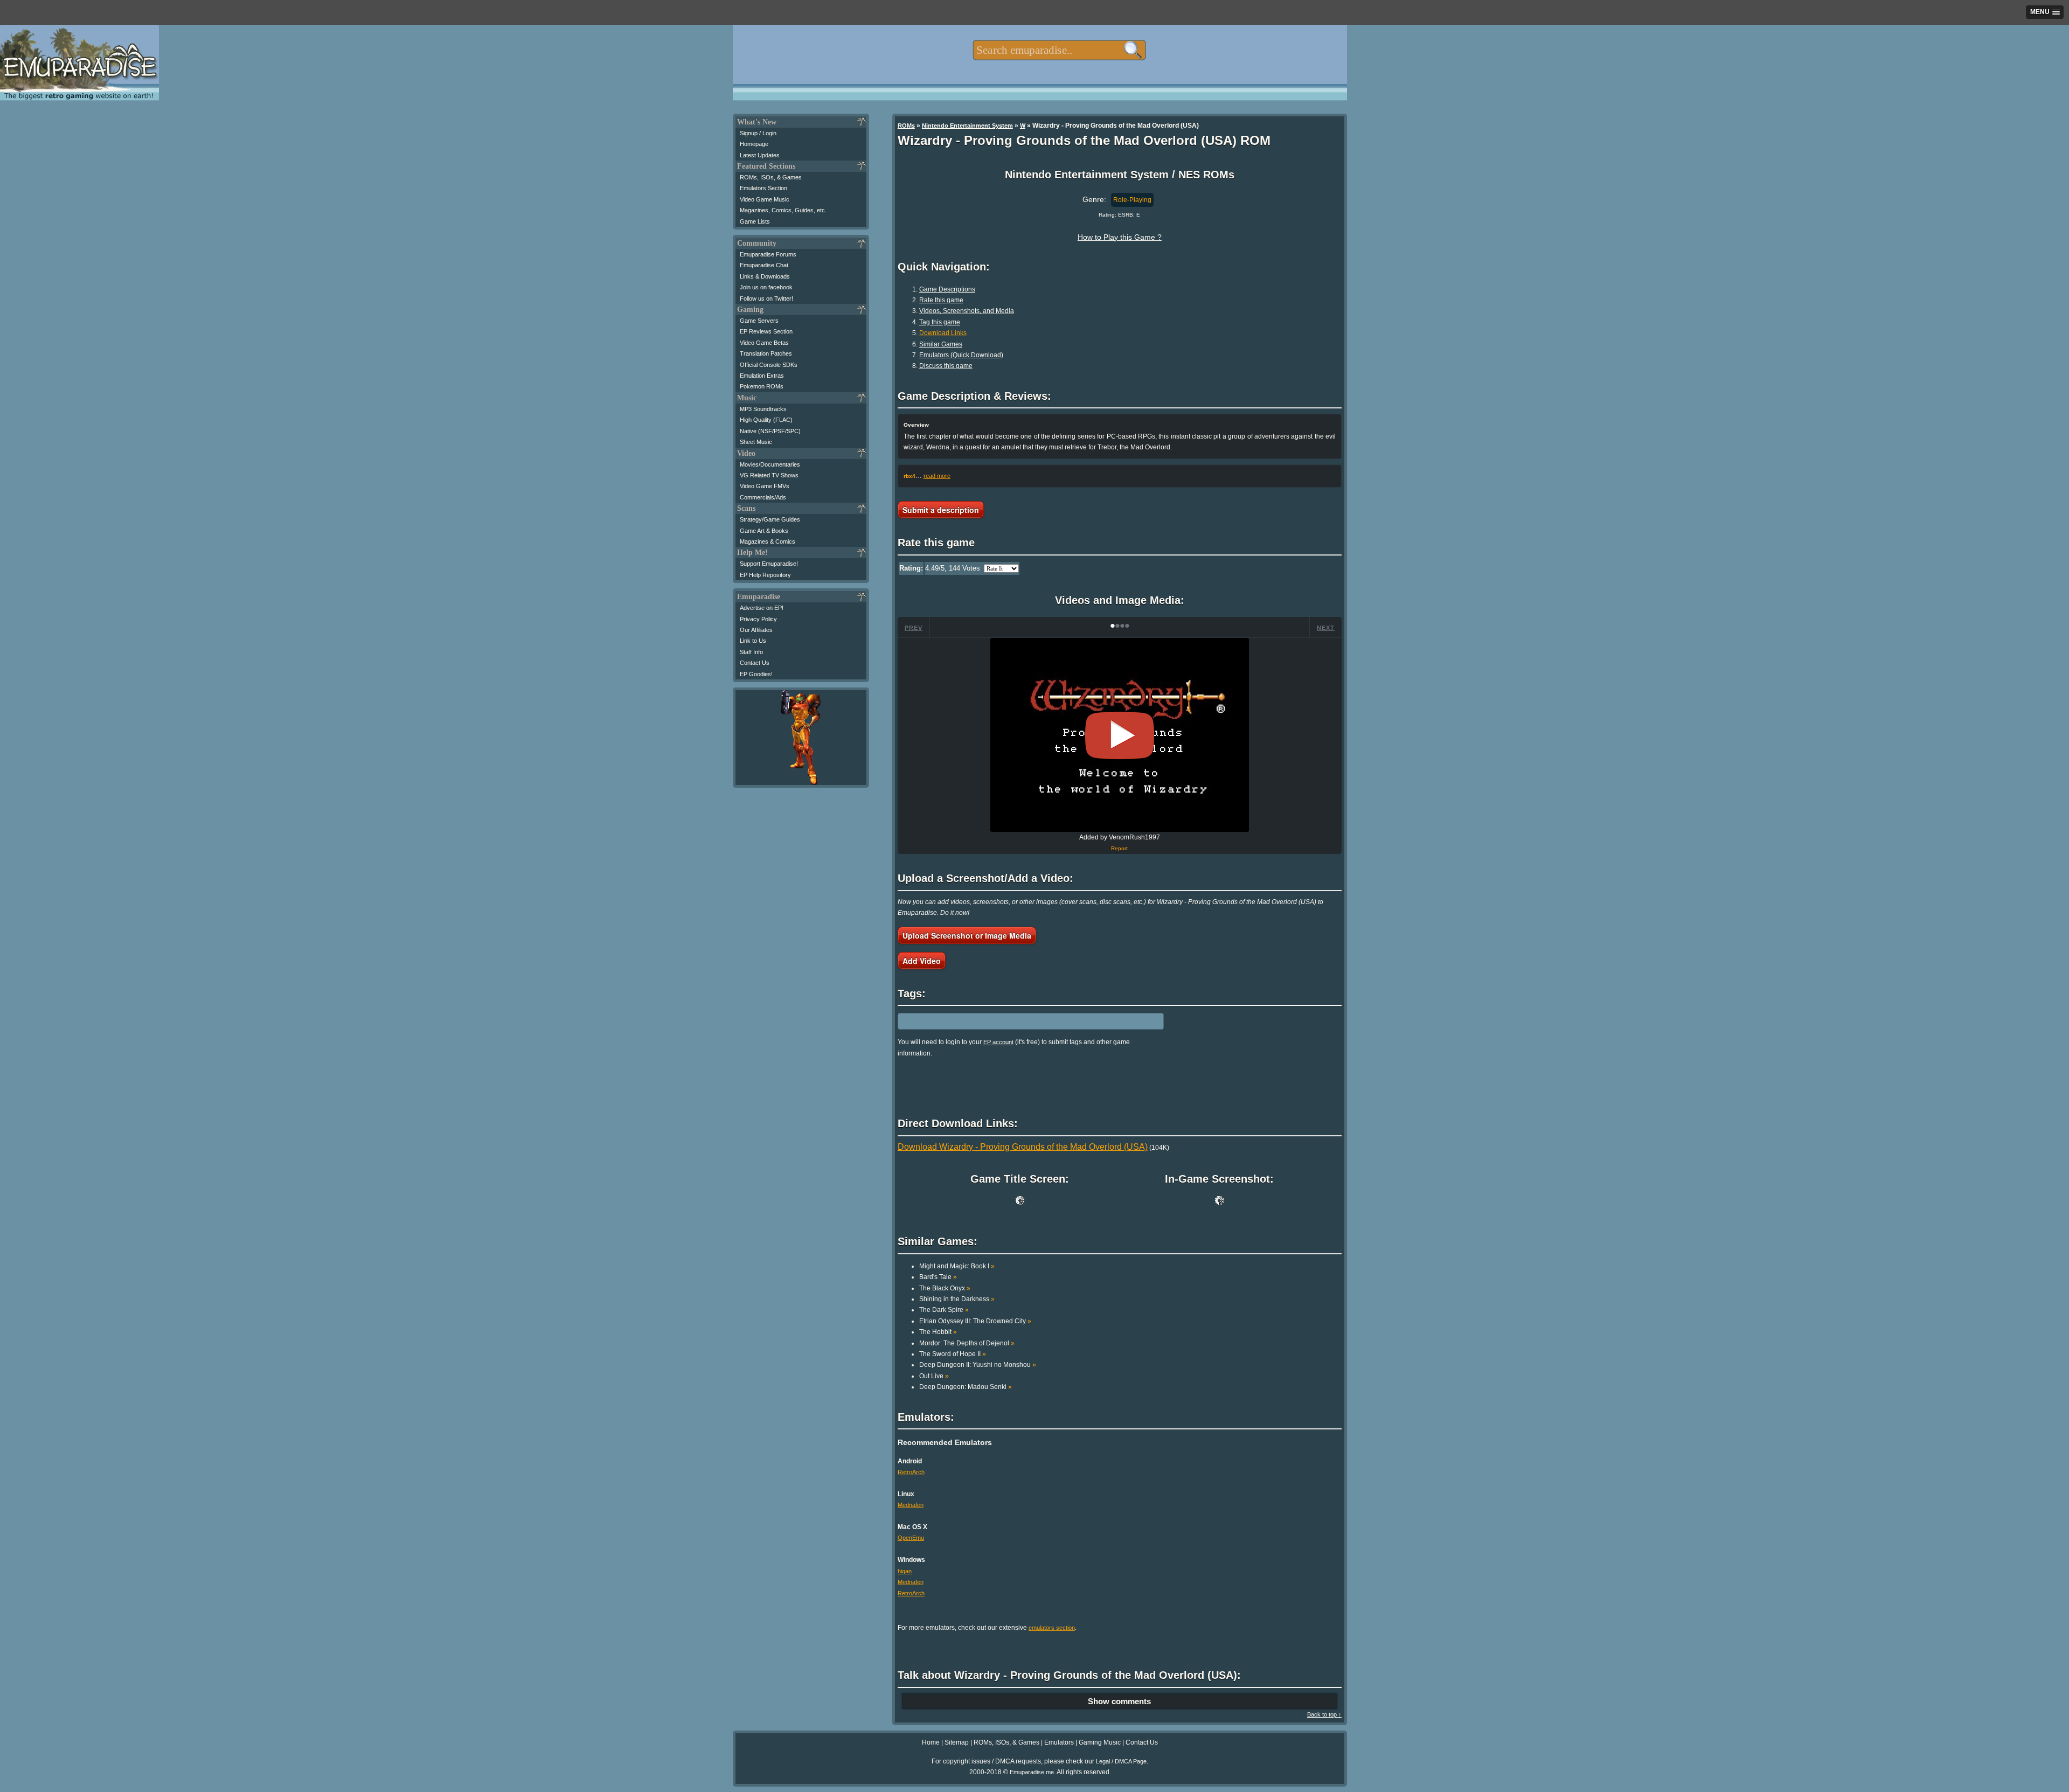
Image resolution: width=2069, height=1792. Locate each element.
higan (905, 1571)
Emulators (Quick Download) (961, 355)
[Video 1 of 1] (1120, 735)
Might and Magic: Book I (957, 1266)
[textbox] (1059, 50)
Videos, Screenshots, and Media (967, 311)
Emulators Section (763, 188)
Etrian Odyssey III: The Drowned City (975, 1321)
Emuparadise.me (1032, 1772)
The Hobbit (938, 1332)
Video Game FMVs (765, 486)
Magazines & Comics (768, 541)
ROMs (906, 126)
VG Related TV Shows (769, 475)
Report (1119, 848)
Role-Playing (1132, 200)
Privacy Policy (758, 619)
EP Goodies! (756, 674)
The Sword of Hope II (953, 1354)
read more (937, 476)
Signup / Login (758, 133)
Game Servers (759, 321)
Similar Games (941, 344)
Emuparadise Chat (764, 265)
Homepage (754, 144)
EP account (998, 1042)
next (1326, 628)
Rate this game (941, 300)
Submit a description (941, 510)
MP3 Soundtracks (763, 409)
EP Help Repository (765, 575)
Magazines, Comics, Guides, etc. (783, 210)
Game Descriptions (947, 289)
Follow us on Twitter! (766, 298)
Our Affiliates (756, 630)
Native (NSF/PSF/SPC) (770, 431)
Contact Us (755, 663)
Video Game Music (765, 199)
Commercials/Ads (763, 497)
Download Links (943, 333)
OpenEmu (911, 1538)
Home (931, 1742)
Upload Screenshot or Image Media (967, 935)
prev (914, 628)
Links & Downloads (765, 276)
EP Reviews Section (766, 331)
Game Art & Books (764, 531)
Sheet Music (756, 442)
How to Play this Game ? (1120, 237)
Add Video (922, 961)
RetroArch (911, 1472)
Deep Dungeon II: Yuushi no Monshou (978, 1365)
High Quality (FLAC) (766, 420)
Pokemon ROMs (762, 386)
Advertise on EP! (762, 608)
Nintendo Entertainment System (967, 126)
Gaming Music (1100, 1742)
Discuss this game (946, 366)
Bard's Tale (938, 1277)
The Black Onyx (945, 1288)
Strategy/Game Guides (770, 519)
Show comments (1119, 1701)
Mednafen (911, 1505)
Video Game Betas (764, 343)
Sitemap (957, 1742)
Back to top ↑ (1324, 1714)
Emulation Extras (762, 376)
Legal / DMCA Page (1121, 1761)
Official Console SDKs (769, 365)
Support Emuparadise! (769, 564)
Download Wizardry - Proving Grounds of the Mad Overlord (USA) (1023, 1147)
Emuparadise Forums (768, 254)
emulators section (1052, 1628)
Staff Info (751, 652)
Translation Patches (766, 353)
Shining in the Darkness (957, 1299)
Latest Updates (760, 155)
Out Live (934, 1376)
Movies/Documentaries (770, 464)
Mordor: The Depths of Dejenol (967, 1343)
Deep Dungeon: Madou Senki (966, 1387)
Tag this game (940, 322)
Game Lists (755, 221)
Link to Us (753, 641)
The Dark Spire (944, 1310)
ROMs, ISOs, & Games (771, 177)
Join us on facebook (766, 287)
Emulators (1059, 1742)
